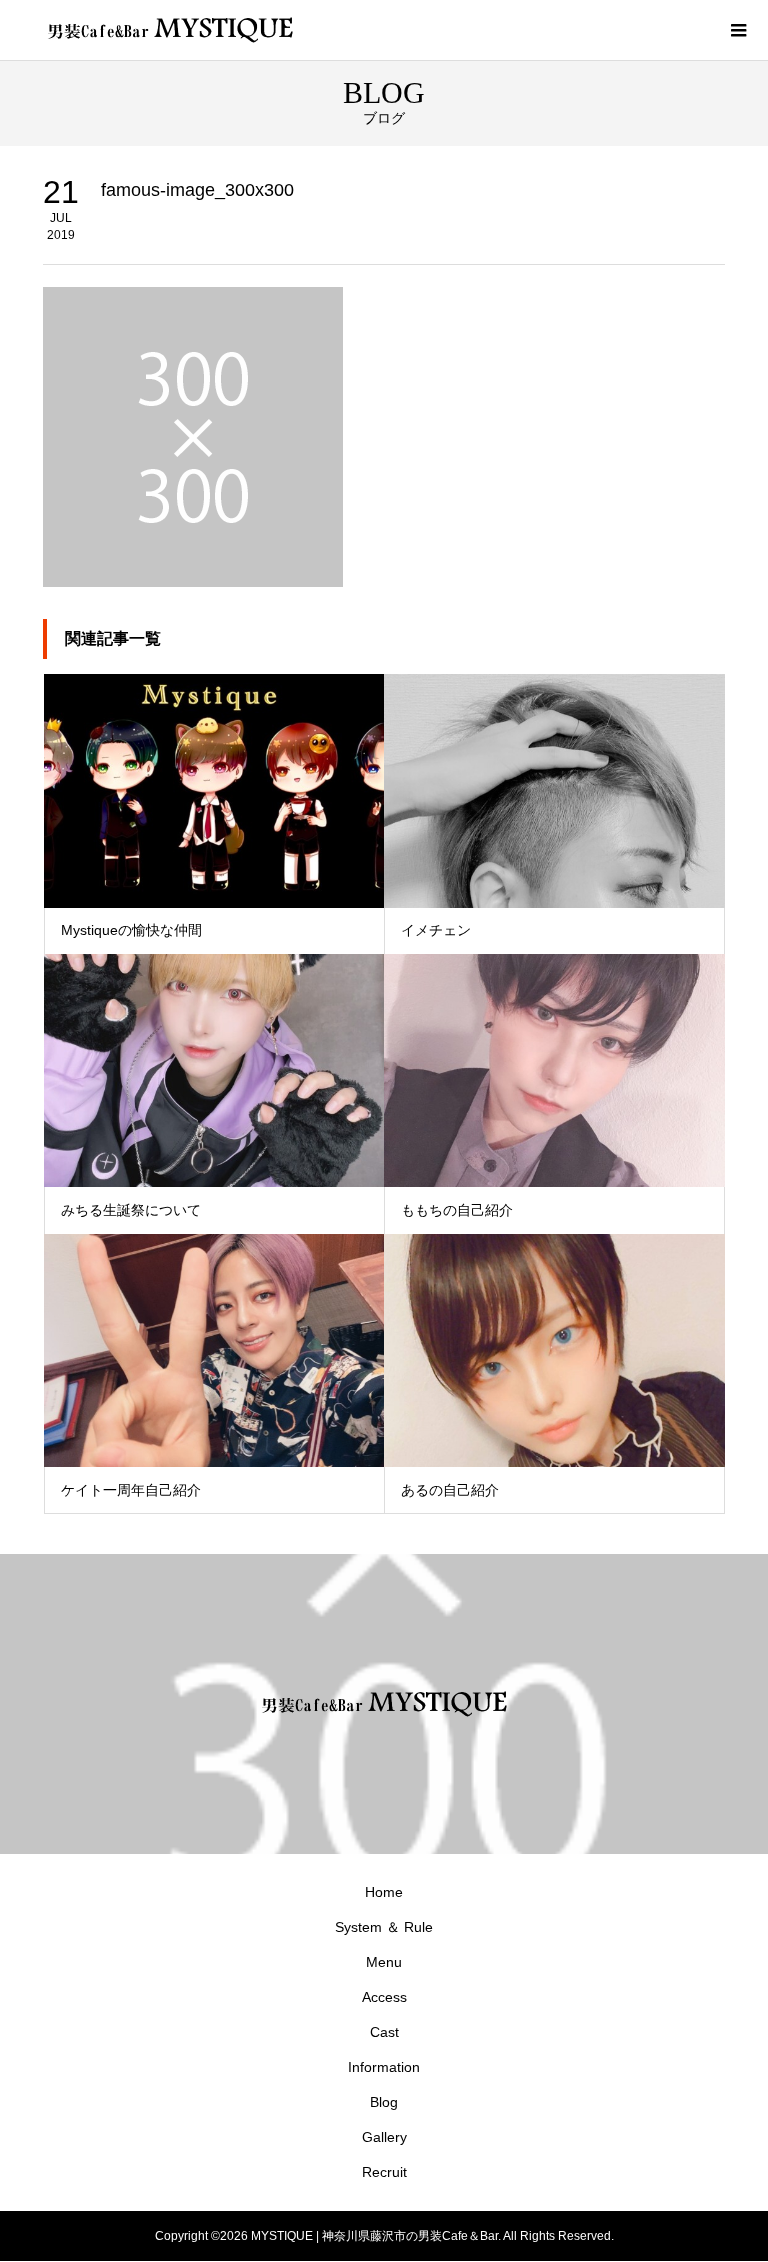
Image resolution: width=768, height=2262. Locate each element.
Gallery (384, 2137)
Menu (384, 1962)
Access (384, 1997)
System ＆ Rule (384, 1927)
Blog (384, 2102)
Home (384, 1892)
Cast (384, 2032)
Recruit (384, 2172)
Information (384, 2067)
